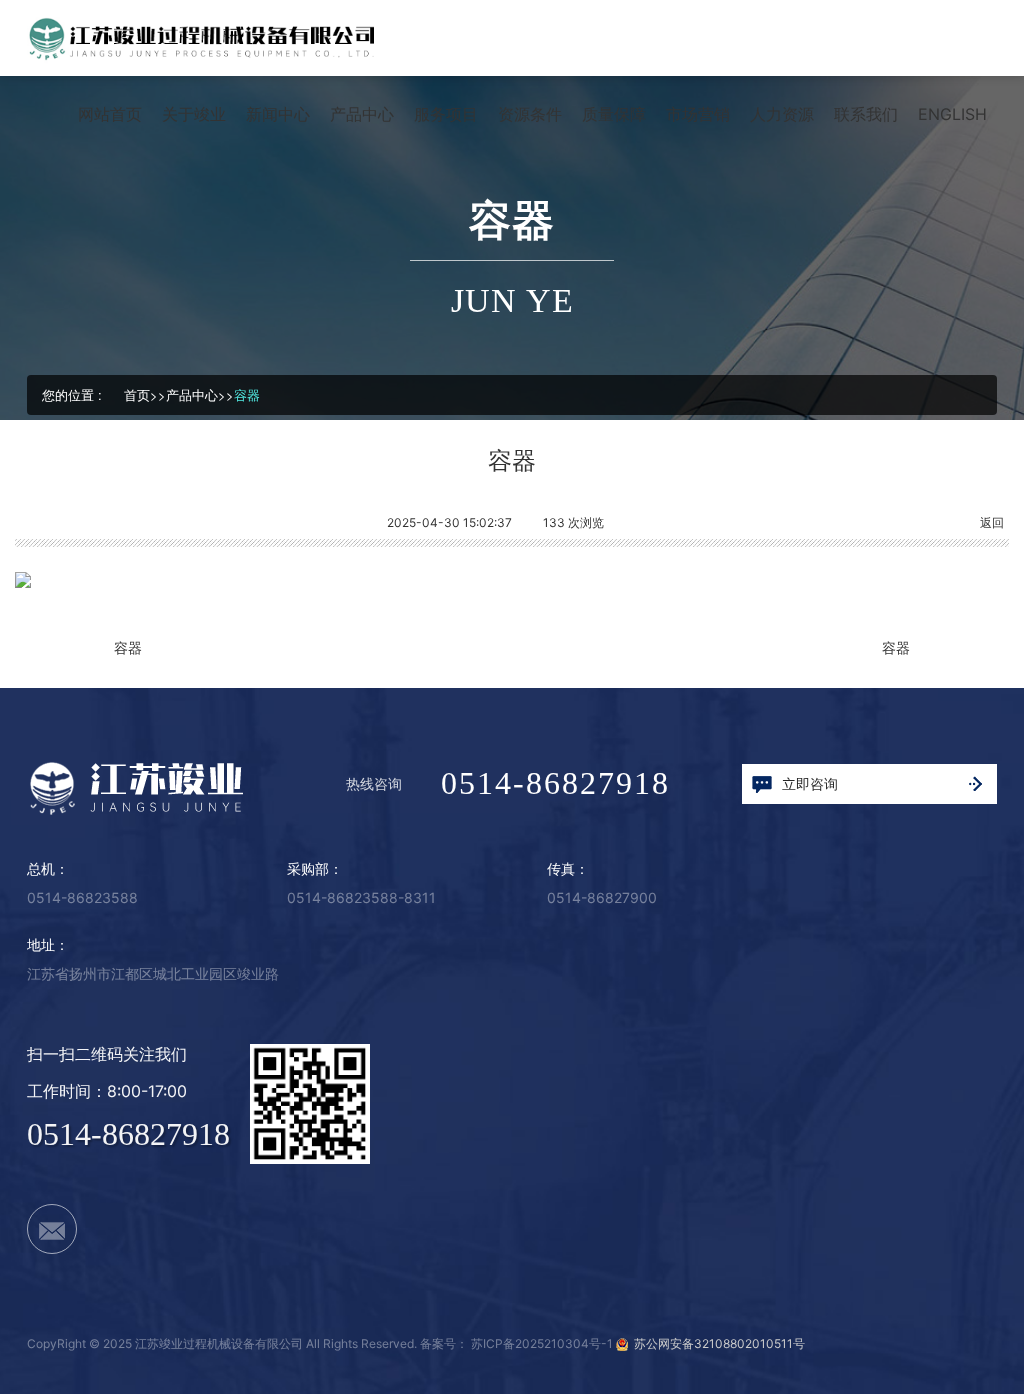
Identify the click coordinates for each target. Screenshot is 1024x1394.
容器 (247, 394)
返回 (992, 522)
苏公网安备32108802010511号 (716, 1343)
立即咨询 (810, 783)
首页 (137, 394)
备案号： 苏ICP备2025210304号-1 (516, 1343)
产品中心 (192, 394)
